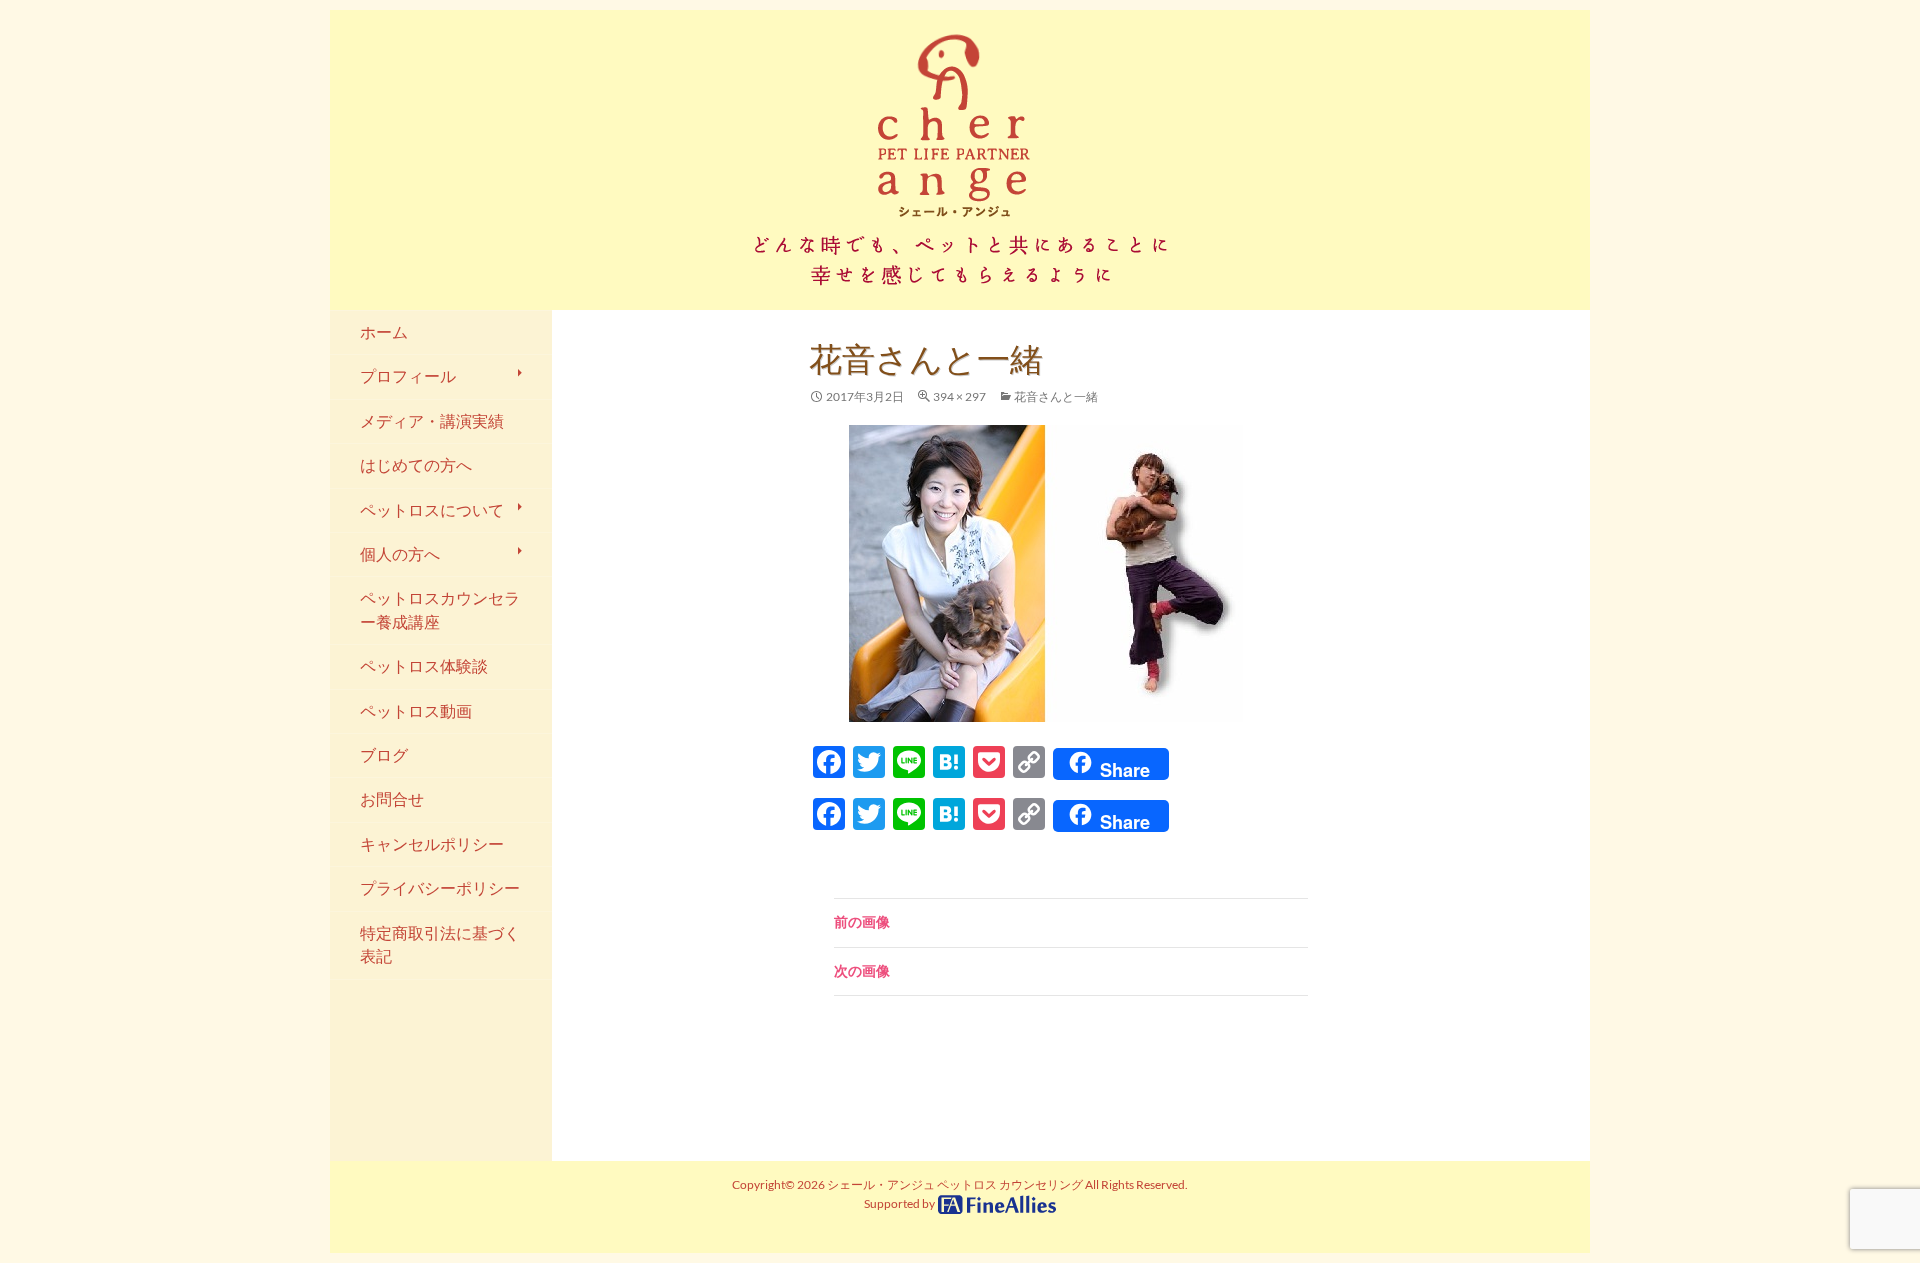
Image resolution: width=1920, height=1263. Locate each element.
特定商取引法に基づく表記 (440, 944)
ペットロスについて (432, 510)
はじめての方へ (416, 465)
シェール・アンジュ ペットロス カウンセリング (955, 1184)
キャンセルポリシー (432, 844)
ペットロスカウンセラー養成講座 (440, 609)
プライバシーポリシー (440, 888)
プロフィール (408, 376)
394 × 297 (959, 396)
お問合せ (392, 799)
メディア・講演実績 (432, 421)
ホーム (384, 332)
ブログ (384, 755)
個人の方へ (400, 554)
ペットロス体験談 (424, 666)
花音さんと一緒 (1056, 396)
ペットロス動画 (416, 711)
